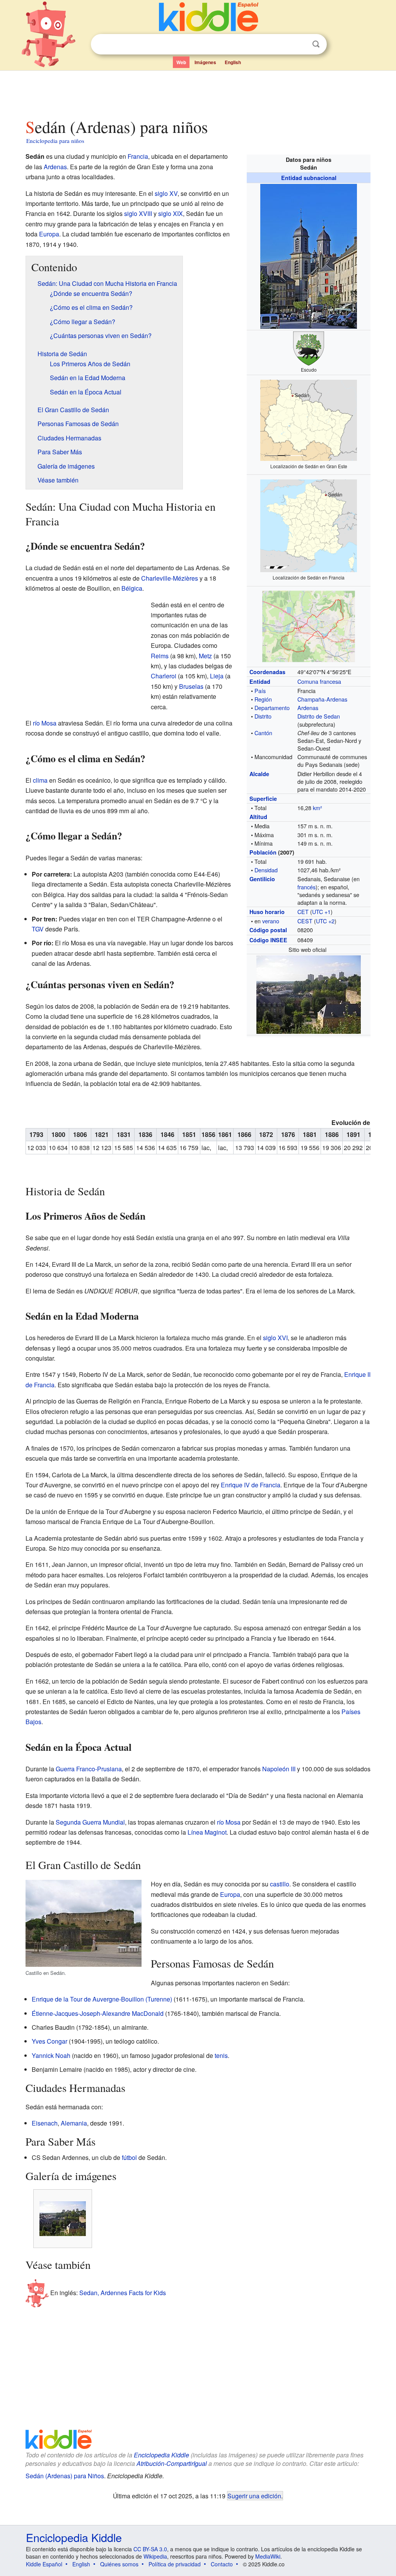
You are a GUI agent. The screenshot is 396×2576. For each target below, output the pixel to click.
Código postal (268, 930)
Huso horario (267, 912)
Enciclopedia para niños (55, 141)
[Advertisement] (198, 92)
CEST (305, 921)
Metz (205, 656)
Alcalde (259, 774)
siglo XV (166, 193)
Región (263, 699)
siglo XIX (171, 213)
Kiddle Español (44, 2564)
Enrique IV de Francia (251, 1485)
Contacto (222, 2564)
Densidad (266, 870)
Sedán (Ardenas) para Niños (65, 2476)
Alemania (74, 2123)
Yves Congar (49, 2041)
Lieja (217, 676)
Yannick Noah (51, 2055)
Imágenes (205, 62)
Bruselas (191, 686)
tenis (221, 2055)
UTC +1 (321, 912)
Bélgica (132, 588)
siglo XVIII (138, 213)
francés (306, 887)
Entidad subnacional (309, 178)
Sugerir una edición (254, 2496)
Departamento (272, 708)
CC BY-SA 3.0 (150, 2549)
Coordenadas (267, 672)
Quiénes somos (119, 2564)
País (260, 691)
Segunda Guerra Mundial (90, 1822)
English (233, 62)
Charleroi (164, 676)
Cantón (263, 733)
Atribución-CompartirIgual (172, 2463)
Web (181, 62)
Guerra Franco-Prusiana (89, 1769)
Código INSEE (268, 940)
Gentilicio (262, 879)
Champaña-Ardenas (322, 699)
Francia (138, 156)
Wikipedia (155, 2556)
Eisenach (45, 2123)
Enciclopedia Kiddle (161, 2455)
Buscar (316, 44)
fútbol (129, 2157)
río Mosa (45, 723)
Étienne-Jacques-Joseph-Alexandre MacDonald (98, 2013)
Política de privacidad (175, 2564)
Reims (160, 656)
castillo (280, 1884)
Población (263, 852)
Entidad (260, 681)
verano (271, 921)
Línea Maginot (207, 1832)
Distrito (263, 716)
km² (317, 808)
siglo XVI (275, 1338)
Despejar (300, 44)
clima (40, 780)
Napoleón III (279, 1769)
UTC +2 (325, 921)
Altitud (258, 817)
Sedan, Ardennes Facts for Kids (123, 2292)
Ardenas (308, 708)
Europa (49, 234)
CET (303, 912)
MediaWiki (268, 2556)
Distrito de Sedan (319, 716)
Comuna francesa (319, 681)
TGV (38, 929)
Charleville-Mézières (170, 578)
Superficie (263, 799)
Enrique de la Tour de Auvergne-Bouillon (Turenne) (102, 1999)
